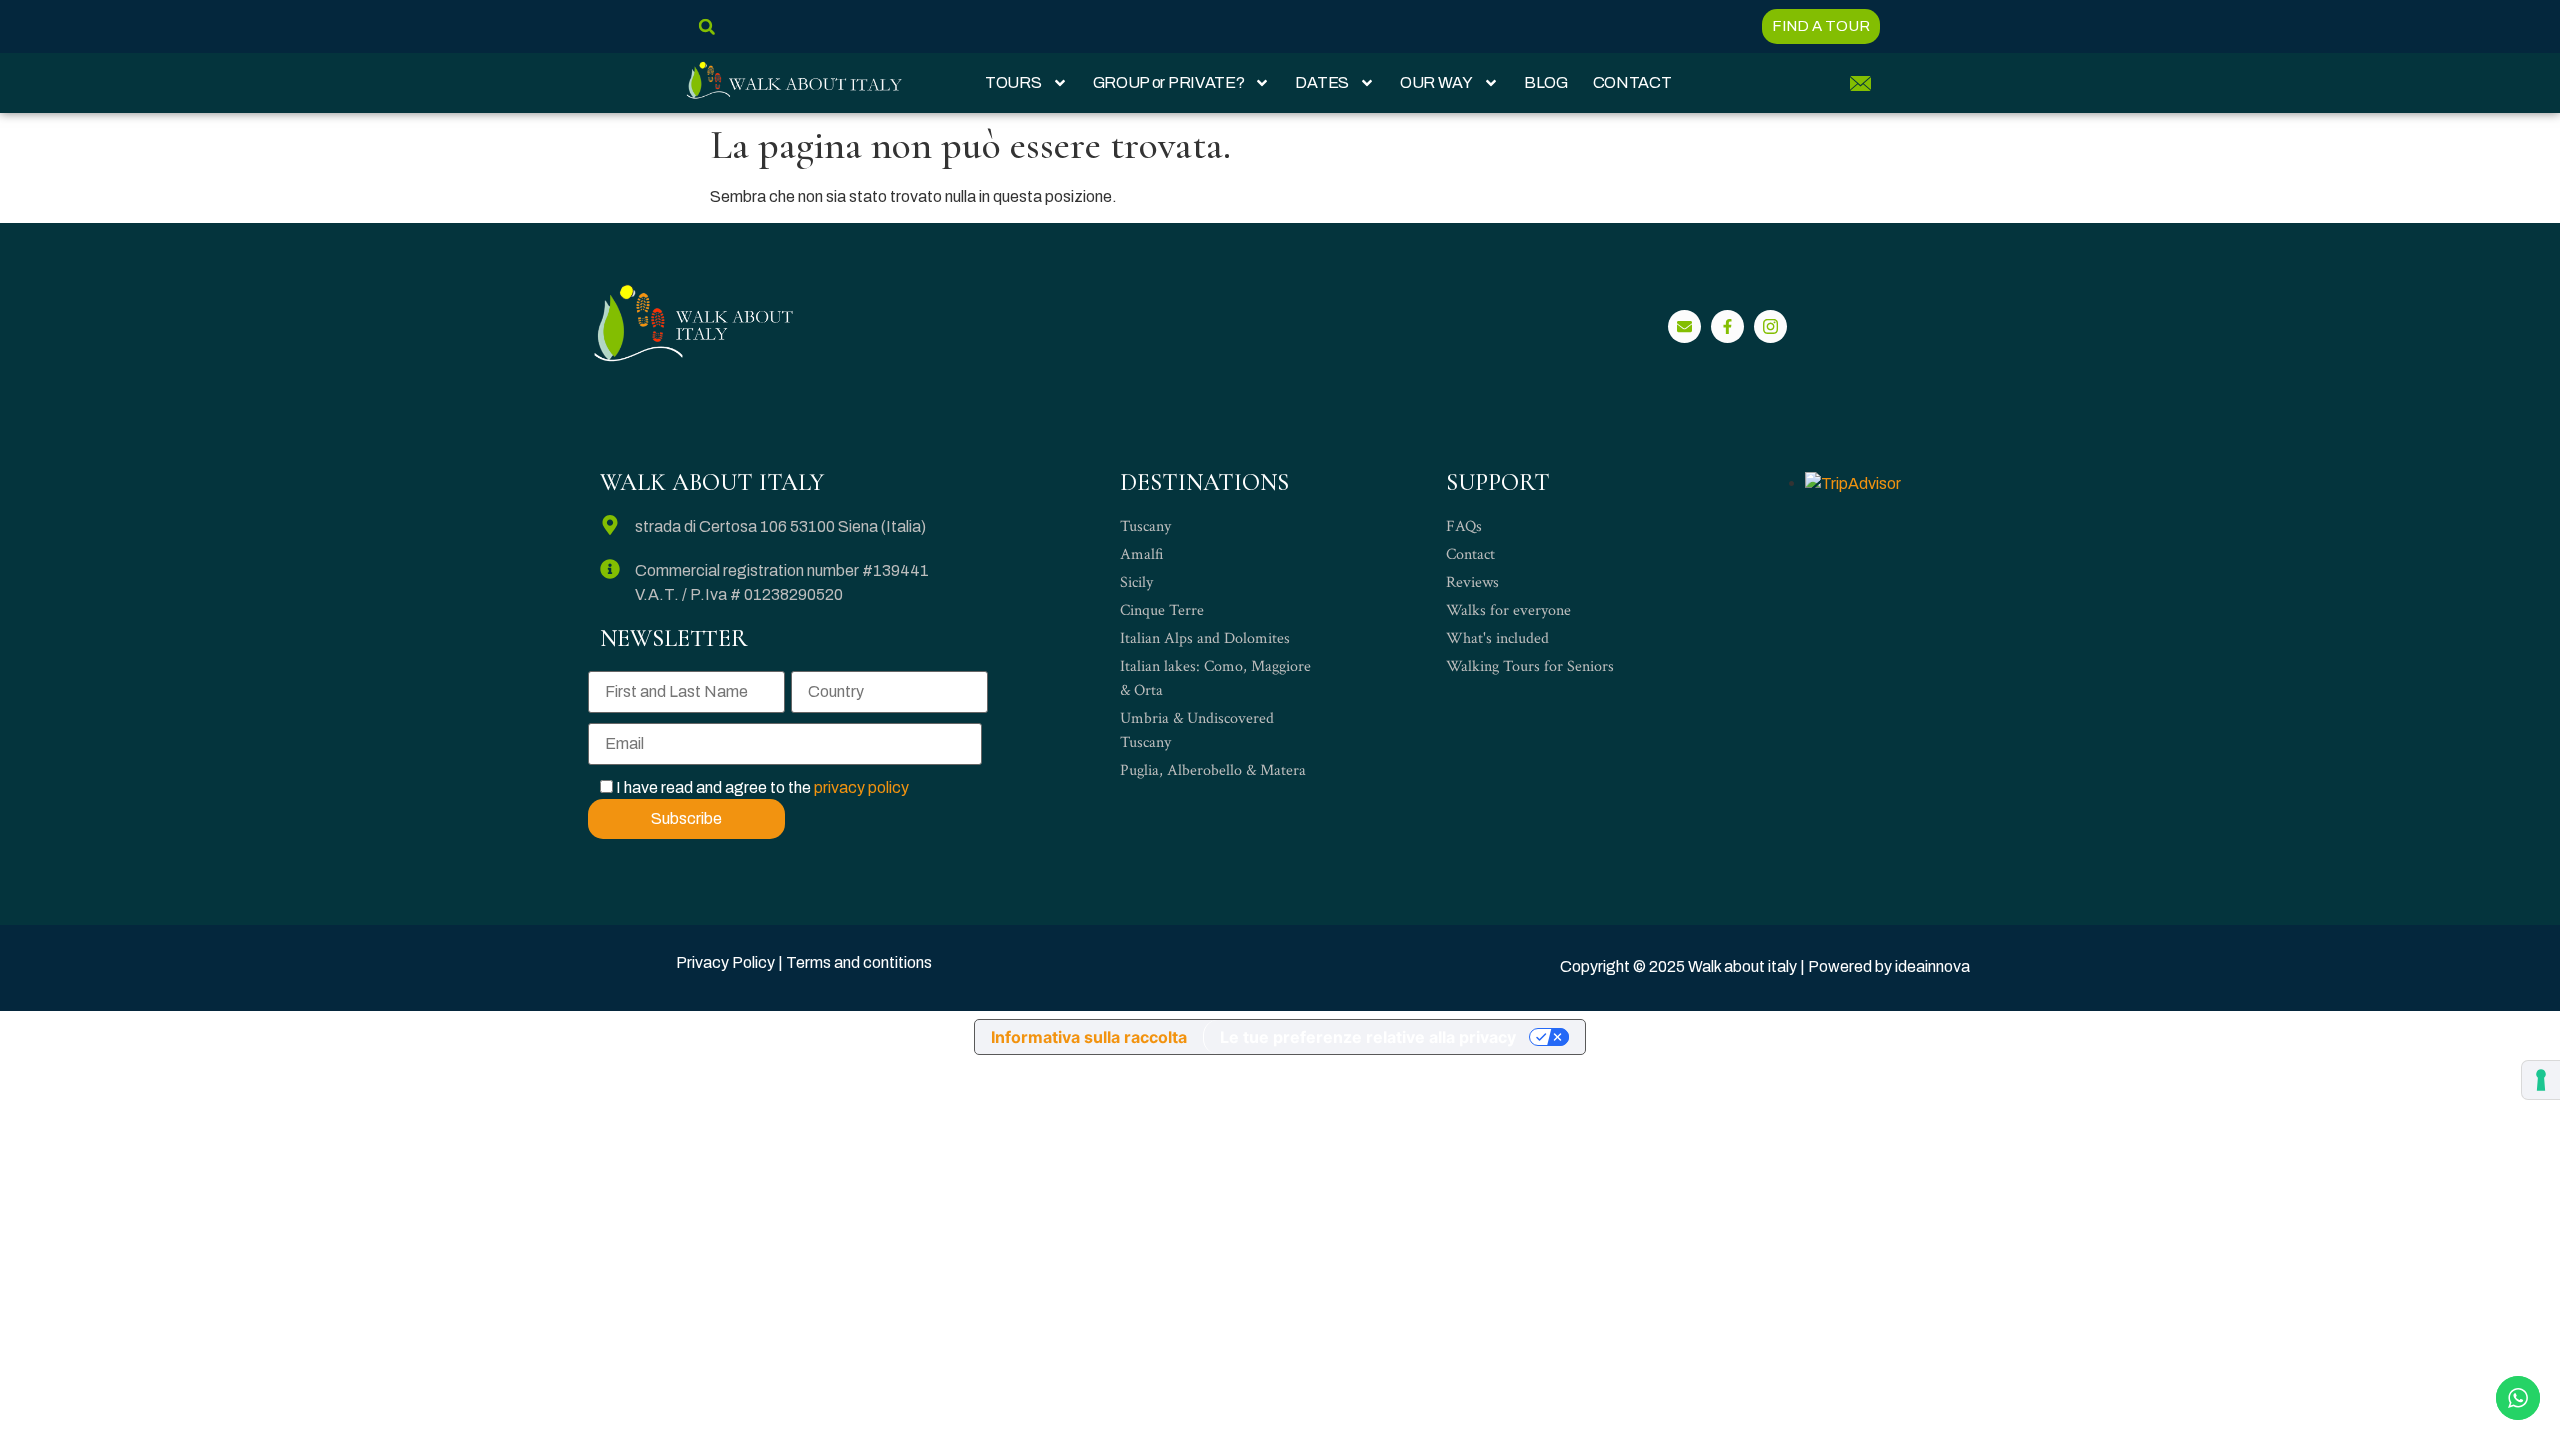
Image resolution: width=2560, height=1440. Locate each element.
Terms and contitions (859, 962)
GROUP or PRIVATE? (1169, 82)
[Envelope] (1684, 326)
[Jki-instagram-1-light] (1770, 326)
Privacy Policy (725, 962)
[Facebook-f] (1727, 326)
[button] (706, 26)
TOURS (1013, 82)
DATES (1322, 82)
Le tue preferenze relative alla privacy (1368, 1037)
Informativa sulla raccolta (1089, 1037)
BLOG (1546, 82)
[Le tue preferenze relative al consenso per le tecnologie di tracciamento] (2541, 1080)
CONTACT (1632, 82)
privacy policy (861, 787)
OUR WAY (1436, 82)
